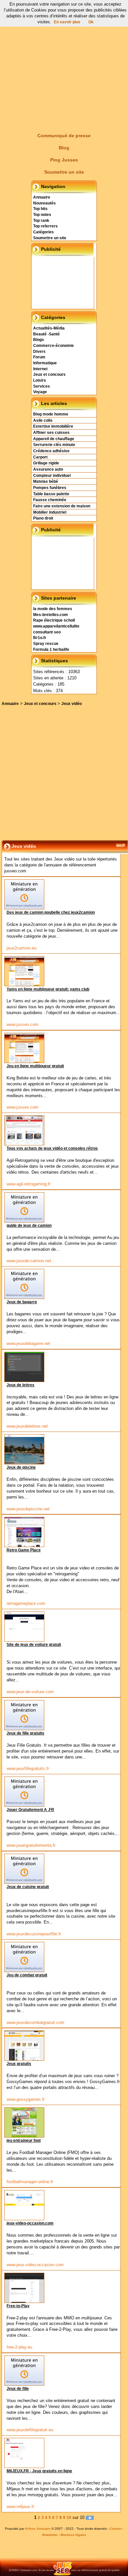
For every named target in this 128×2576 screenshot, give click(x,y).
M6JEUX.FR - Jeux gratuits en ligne (39, 2471)
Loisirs (40, 380)
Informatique (45, 363)
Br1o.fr (40, 638)
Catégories (43, 232)
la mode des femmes (53, 609)
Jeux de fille (18, 2389)
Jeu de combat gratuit (27, 1975)
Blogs (39, 340)
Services (42, 386)
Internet (40, 369)
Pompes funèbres (50, 488)
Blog (64, 148)
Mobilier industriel (50, 512)
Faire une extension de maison (62, 506)
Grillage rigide (46, 463)
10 (69, 2518)
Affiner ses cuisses (51, 433)
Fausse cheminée (50, 500)
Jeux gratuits (19, 2064)
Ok (91, 22)
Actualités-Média (49, 328)
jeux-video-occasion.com (30, 2223)
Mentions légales (73, 2535)
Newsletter (50, 2535)
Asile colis (43, 420)
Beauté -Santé (46, 334)
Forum (39, 357)
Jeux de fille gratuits (25, 1733)
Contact (115, 2529)
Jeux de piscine (21, 1467)
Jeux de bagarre (22, 1302)
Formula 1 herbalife (51, 649)
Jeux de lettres (21, 1385)
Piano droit (43, 518)
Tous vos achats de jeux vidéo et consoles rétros (52, 1148)
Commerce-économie (53, 346)
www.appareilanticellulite (56, 626)
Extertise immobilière (53, 426)
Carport (40, 457)
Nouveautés (44, 203)
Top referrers (45, 226)
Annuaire (42, 197)
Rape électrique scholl (54, 620)
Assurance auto (48, 469)
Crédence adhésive (51, 451)
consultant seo (47, 632)
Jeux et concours (49, 374)
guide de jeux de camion (29, 1225)
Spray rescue (46, 644)
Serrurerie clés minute (54, 445)
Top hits (40, 209)
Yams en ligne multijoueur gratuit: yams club (48, 989)
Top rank (41, 221)
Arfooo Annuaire (38, 2529)
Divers (39, 351)
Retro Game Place (24, 1550)
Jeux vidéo (72, 704)
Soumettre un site (64, 172)
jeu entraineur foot (24, 2140)
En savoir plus (67, 22)
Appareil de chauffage (54, 439)
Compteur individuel (52, 476)
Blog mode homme (51, 414)
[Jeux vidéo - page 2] (90, 2518)
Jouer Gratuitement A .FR (30, 1810)
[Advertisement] (64, 64)
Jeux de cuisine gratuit (28, 1887)
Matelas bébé (46, 481)
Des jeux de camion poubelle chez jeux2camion (51, 912)
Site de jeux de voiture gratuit (34, 1645)
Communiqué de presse (64, 136)
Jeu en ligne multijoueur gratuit (35, 1066)
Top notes (42, 215)
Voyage (40, 392)
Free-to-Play (18, 2306)
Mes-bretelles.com (51, 615)
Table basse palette (51, 494)
